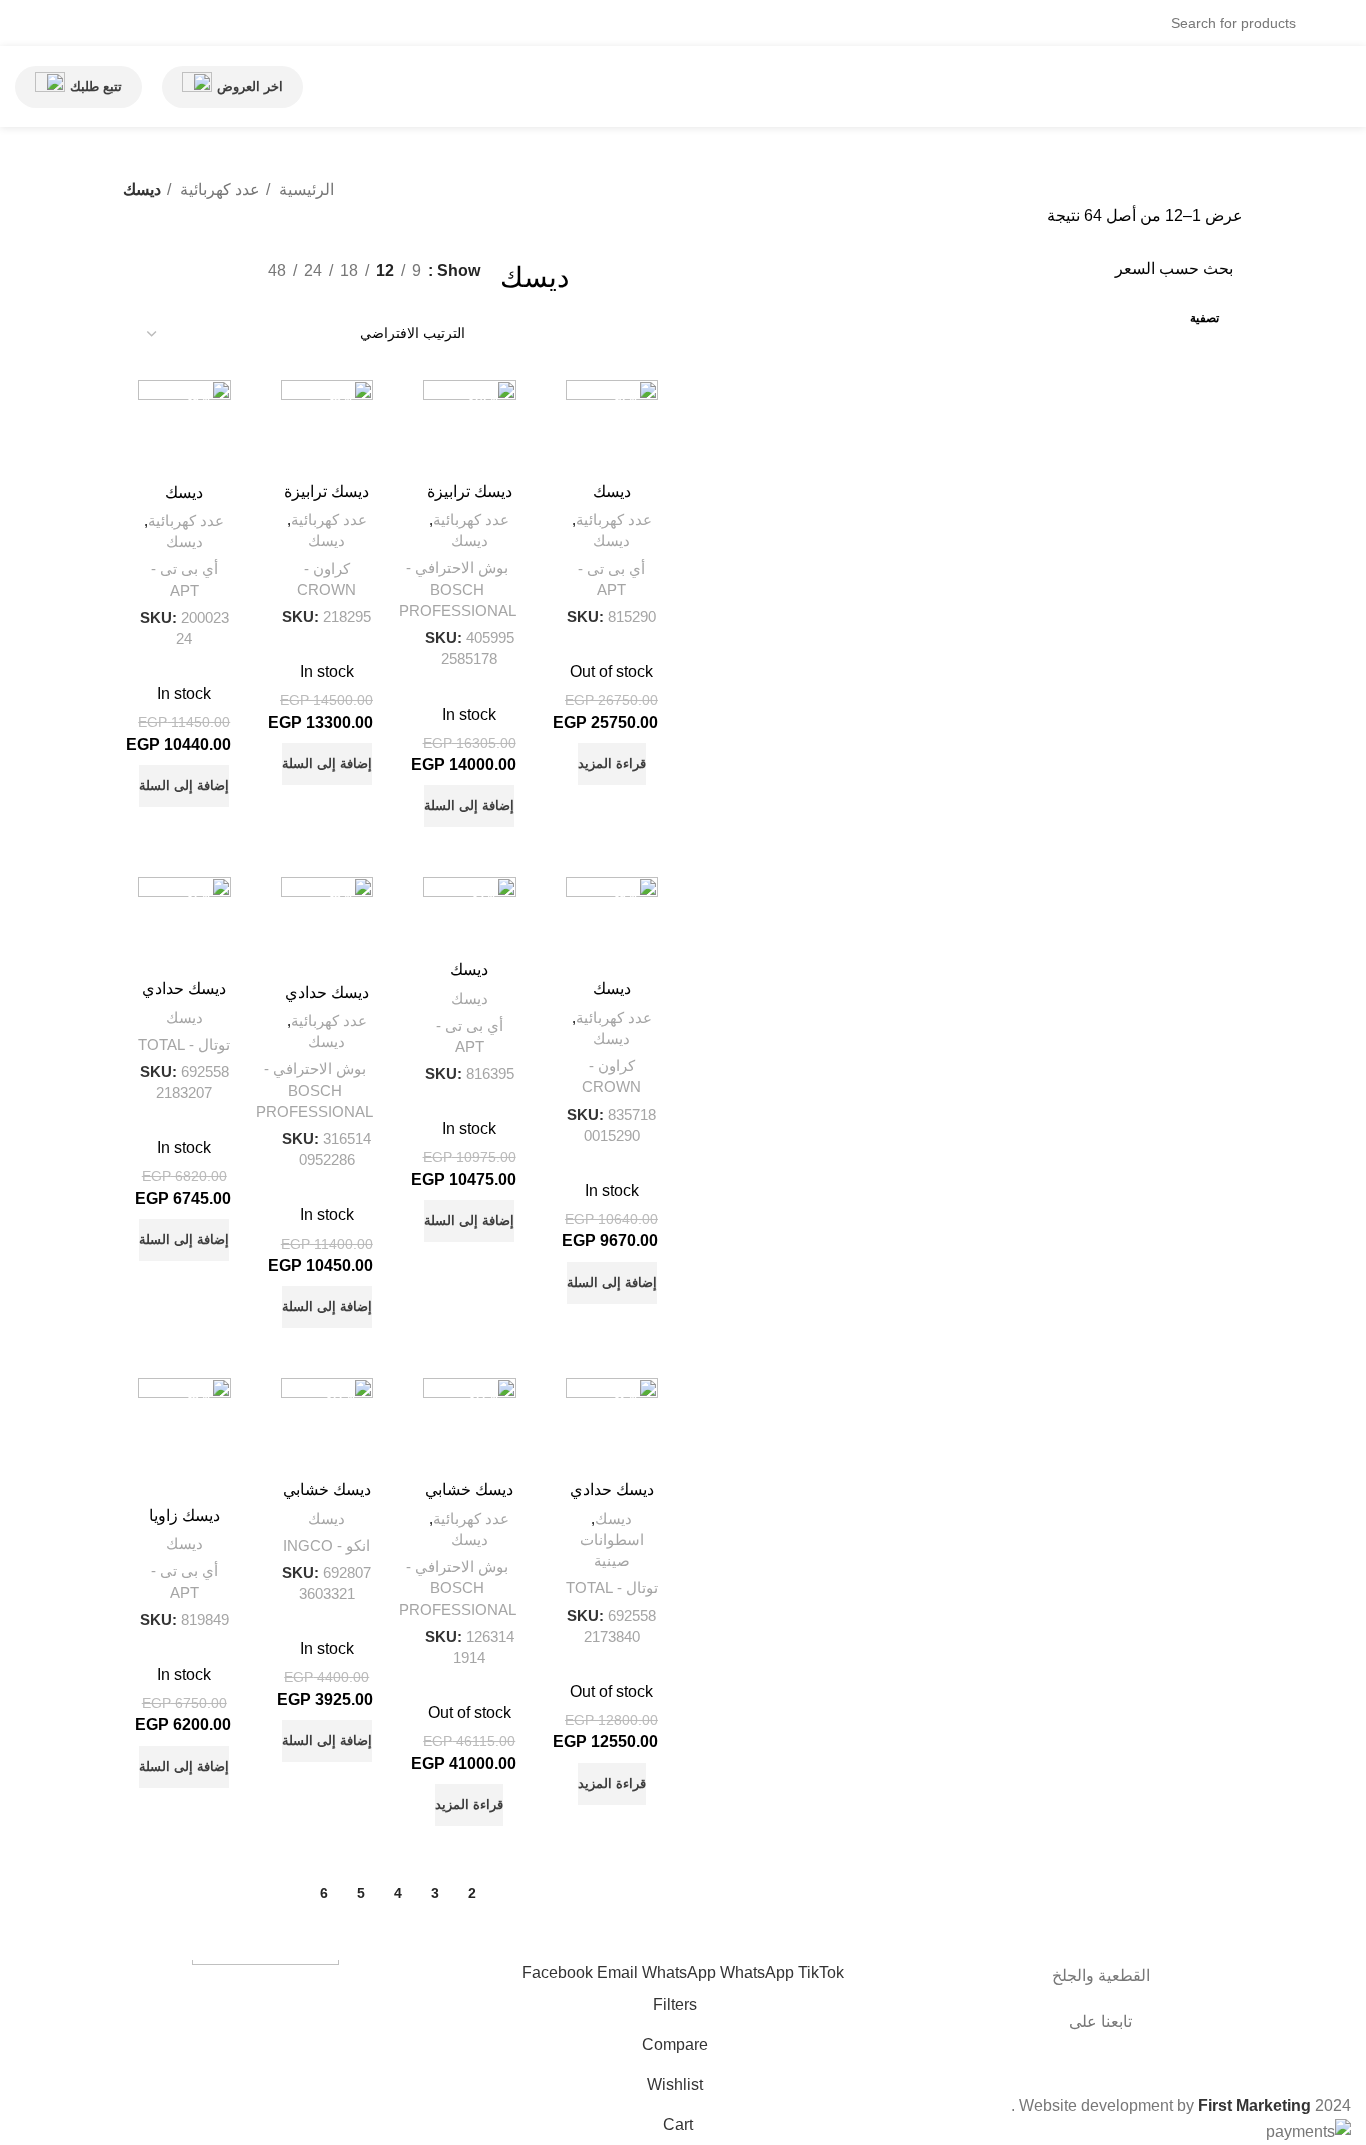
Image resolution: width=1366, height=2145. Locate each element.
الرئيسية (304, 189)
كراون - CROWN (326, 579)
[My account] (65, 23)
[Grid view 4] (393, 298)
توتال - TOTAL (184, 1044)
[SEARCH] (138, 11)
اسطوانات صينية (612, 1550)
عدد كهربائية (218, 189)
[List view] (468, 298)
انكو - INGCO (326, 1545)
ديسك (611, 540)
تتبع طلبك (96, 86)
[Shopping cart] (85, 23)
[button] (469, 806)
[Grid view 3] (430, 298)
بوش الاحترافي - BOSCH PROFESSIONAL (457, 589)
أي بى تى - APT (611, 579)
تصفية (1204, 318)
